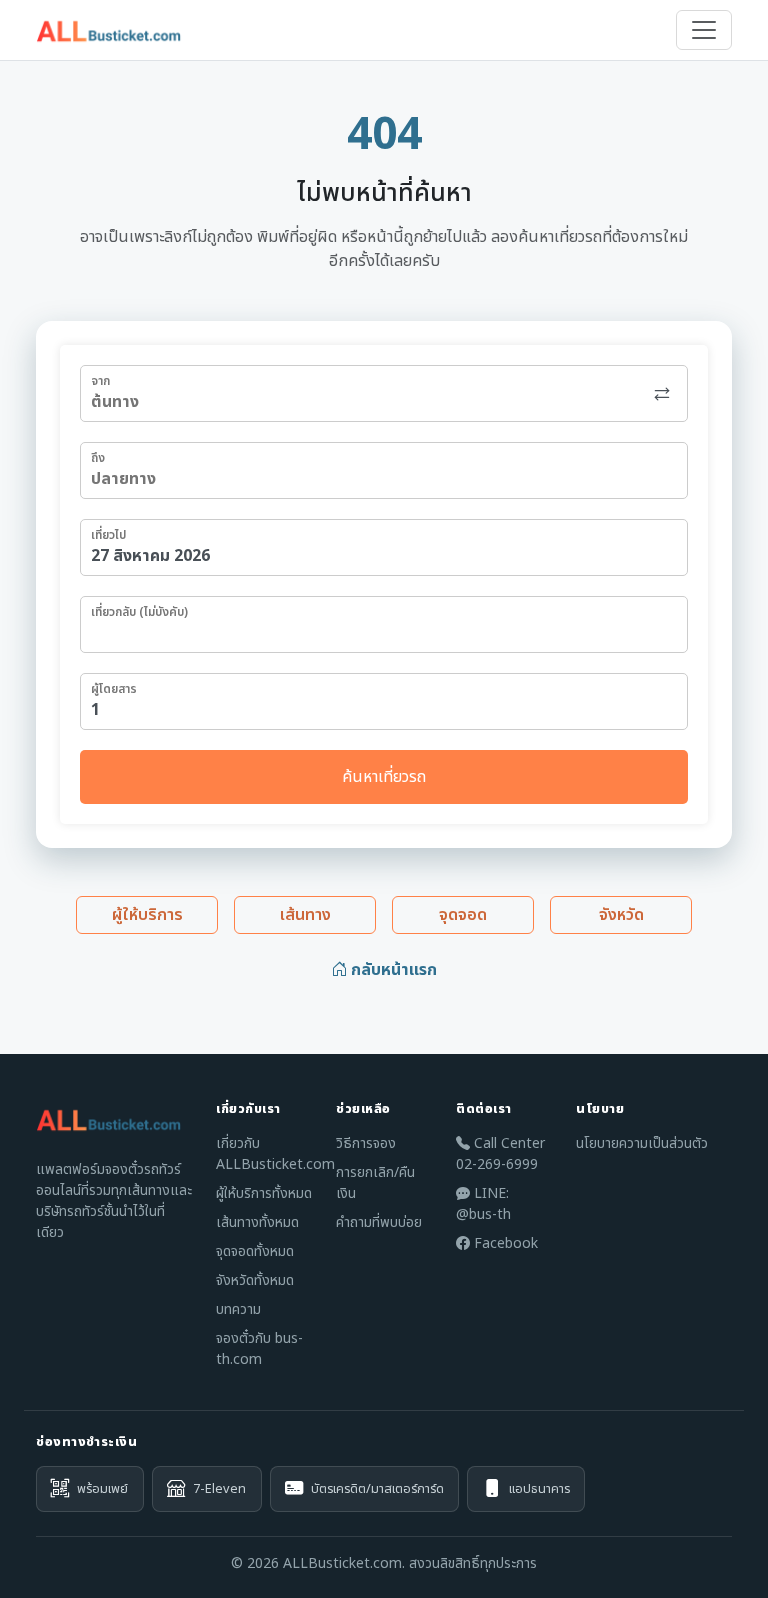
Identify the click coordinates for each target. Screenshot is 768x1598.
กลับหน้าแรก (392, 970)
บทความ (238, 1309)
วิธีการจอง (366, 1143)
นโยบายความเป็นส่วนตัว (642, 1143)
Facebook (504, 1243)
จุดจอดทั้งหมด (255, 1251)
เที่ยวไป (108, 535)
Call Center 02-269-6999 (500, 1154)
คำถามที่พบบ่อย (379, 1222)
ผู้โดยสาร (114, 689)
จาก (100, 381)
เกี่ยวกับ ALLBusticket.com (275, 1154)
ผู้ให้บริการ (147, 915)
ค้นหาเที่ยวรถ (384, 777)
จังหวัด (621, 915)
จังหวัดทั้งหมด (255, 1280)
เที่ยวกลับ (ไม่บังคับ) (139, 612)
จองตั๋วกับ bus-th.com (259, 1349)
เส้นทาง (305, 915)
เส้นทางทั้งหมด (257, 1222)
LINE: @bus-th (483, 1204)
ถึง (98, 458)
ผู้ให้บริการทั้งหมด (264, 1193)
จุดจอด (463, 915)
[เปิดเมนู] (704, 30)
